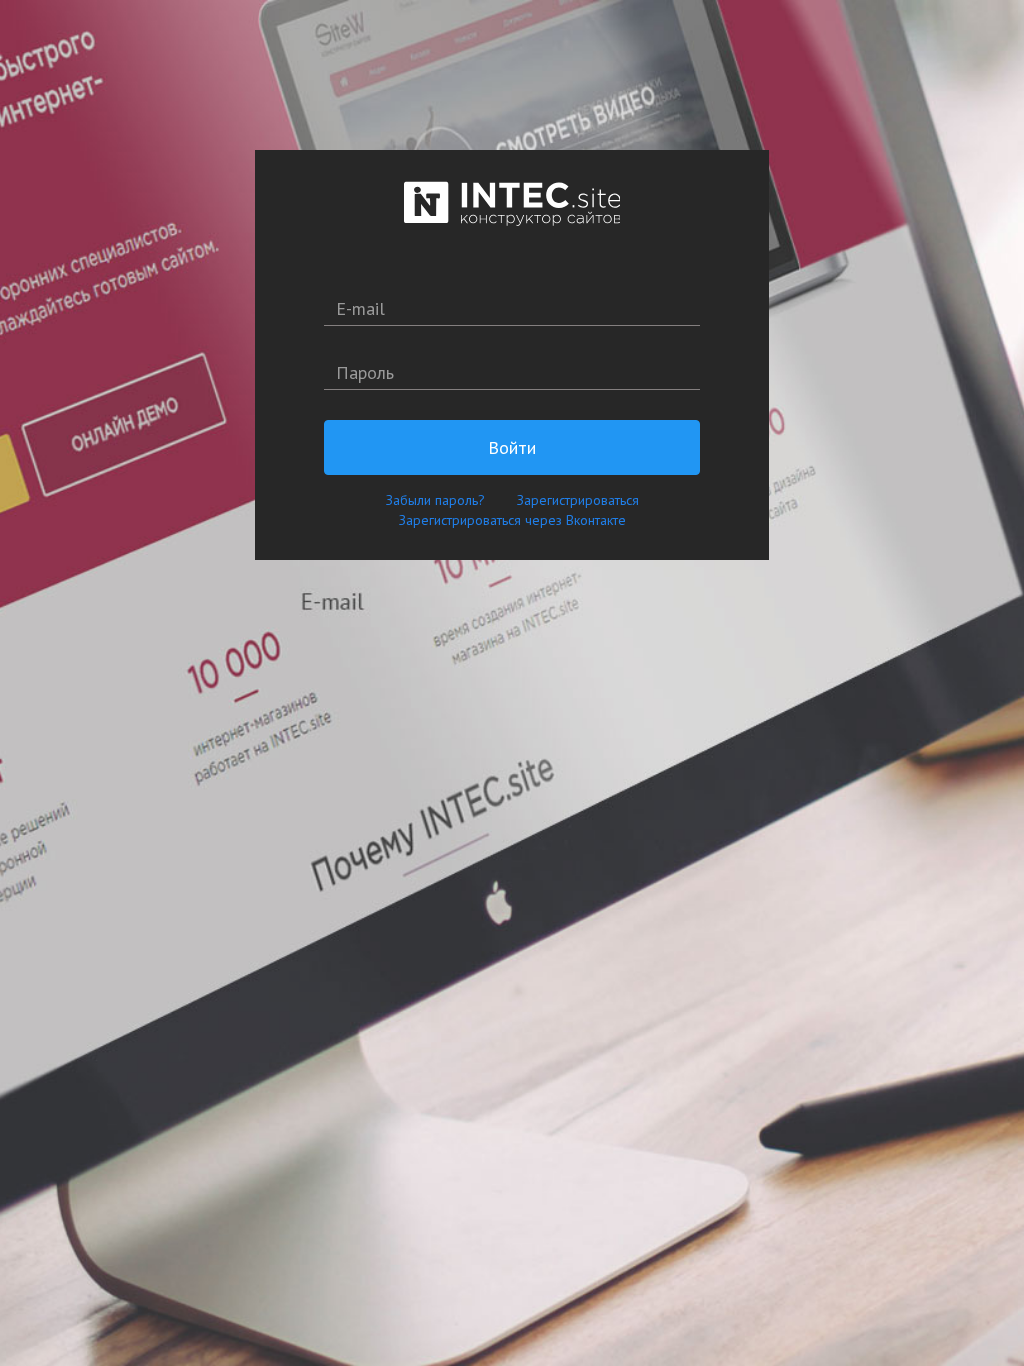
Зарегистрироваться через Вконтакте (512, 520)
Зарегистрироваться (578, 500)
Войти (512, 447)
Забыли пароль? (435, 500)
